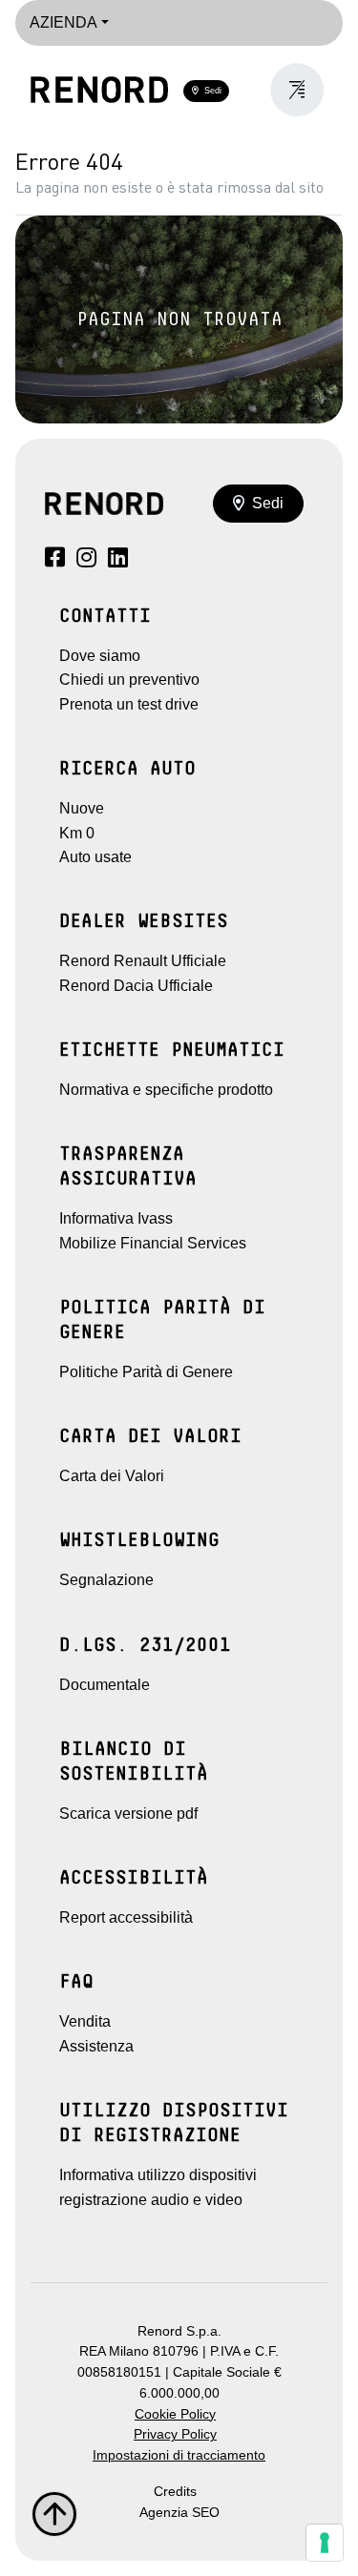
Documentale (105, 1685)
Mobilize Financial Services (153, 1243)
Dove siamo (100, 656)
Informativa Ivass (116, 1218)
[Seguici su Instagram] (86, 560)
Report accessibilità (126, 1917)
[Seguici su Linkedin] (118, 560)
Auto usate (95, 857)
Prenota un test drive (129, 704)
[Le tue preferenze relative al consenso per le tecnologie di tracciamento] (325, 2543)
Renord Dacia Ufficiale (136, 986)
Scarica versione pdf (128, 1814)
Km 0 (77, 833)
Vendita (85, 2021)
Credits (175, 2492)
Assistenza (96, 2046)
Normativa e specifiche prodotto (166, 1090)
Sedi (210, 91)
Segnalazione (106, 1580)
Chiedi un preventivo (129, 680)
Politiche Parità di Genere (146, 1372)
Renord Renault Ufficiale (143, 961)
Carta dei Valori (112, 1476)
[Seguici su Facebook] (55, 560)
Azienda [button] (63, 22)
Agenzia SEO (179, 2513)
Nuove (82, 808)
